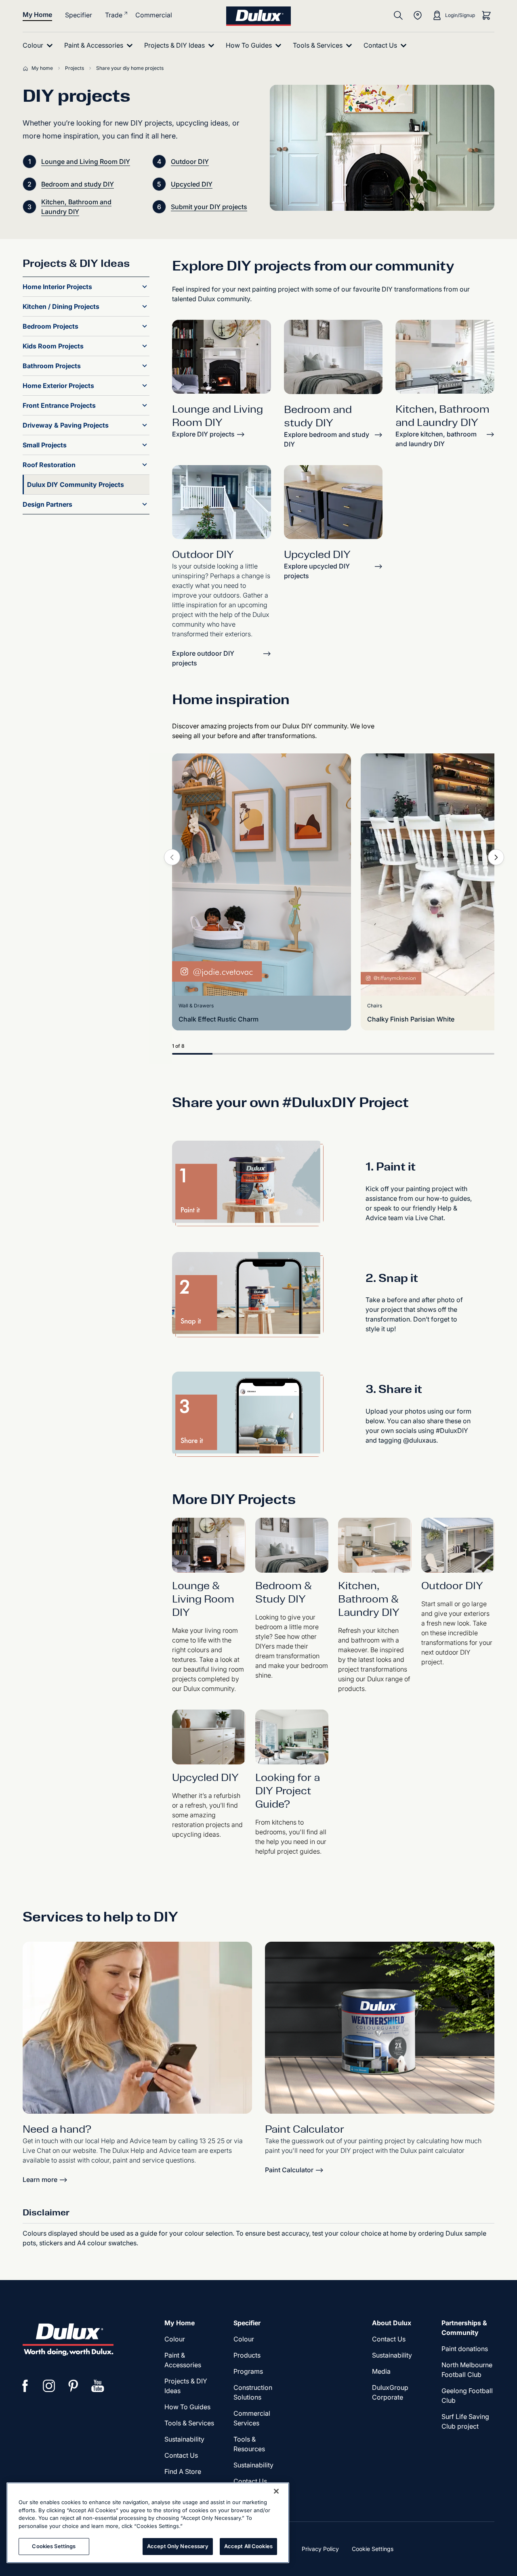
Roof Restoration (49, 465)
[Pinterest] (74, 2386)
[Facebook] (25, 2386)
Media (381, 2371)
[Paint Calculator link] (380, 2028)
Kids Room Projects (53, 346)
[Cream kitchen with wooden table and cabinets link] (445, 357)
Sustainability (253, 2465)
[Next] (496, 857)
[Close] (276, 2491)
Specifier (79, 15)
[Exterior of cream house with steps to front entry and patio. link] (222, 502)
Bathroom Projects (52, 366)
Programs (248, 2371)
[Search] (398, 15)
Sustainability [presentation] (184, 2439)
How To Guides (187, 2407)
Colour (175, 2339)
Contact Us (181, 2455)
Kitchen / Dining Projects (61, 306)
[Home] (27, 68)
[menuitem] (39, 45)
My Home (37, 15)
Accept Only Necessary (178, 2546)
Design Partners (47, 504)
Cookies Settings (54, 2546)
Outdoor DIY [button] (190, 162)
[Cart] (486, 15)
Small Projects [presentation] (45, 445)
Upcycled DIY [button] (192, 184)
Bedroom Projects (50, 326)
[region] (148, 2523)
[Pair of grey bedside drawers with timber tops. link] (333, 502)
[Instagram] (49, 2386)
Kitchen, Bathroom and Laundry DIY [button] (76, 207)
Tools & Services (189, 2423)
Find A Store (183, 2471)
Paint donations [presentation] (465, 2349)
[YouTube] (98, 2386)
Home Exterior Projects (58, 386)
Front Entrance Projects (59, 405)
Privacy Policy (320, 2549)
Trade (114, 15)
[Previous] (172, 857)
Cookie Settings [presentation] (373, 2549)
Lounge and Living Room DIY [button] (86, 162)
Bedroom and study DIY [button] (78, 184)
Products (247, 2355)
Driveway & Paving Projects (66, 425)
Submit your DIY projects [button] (209, 207)
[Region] (418, 15)
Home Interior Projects (57, 287)
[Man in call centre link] (137, 2028)
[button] (145, 287)
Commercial (154, 15)
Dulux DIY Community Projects (76, 485)
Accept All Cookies (248, 2546)
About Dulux (392, 2323)
